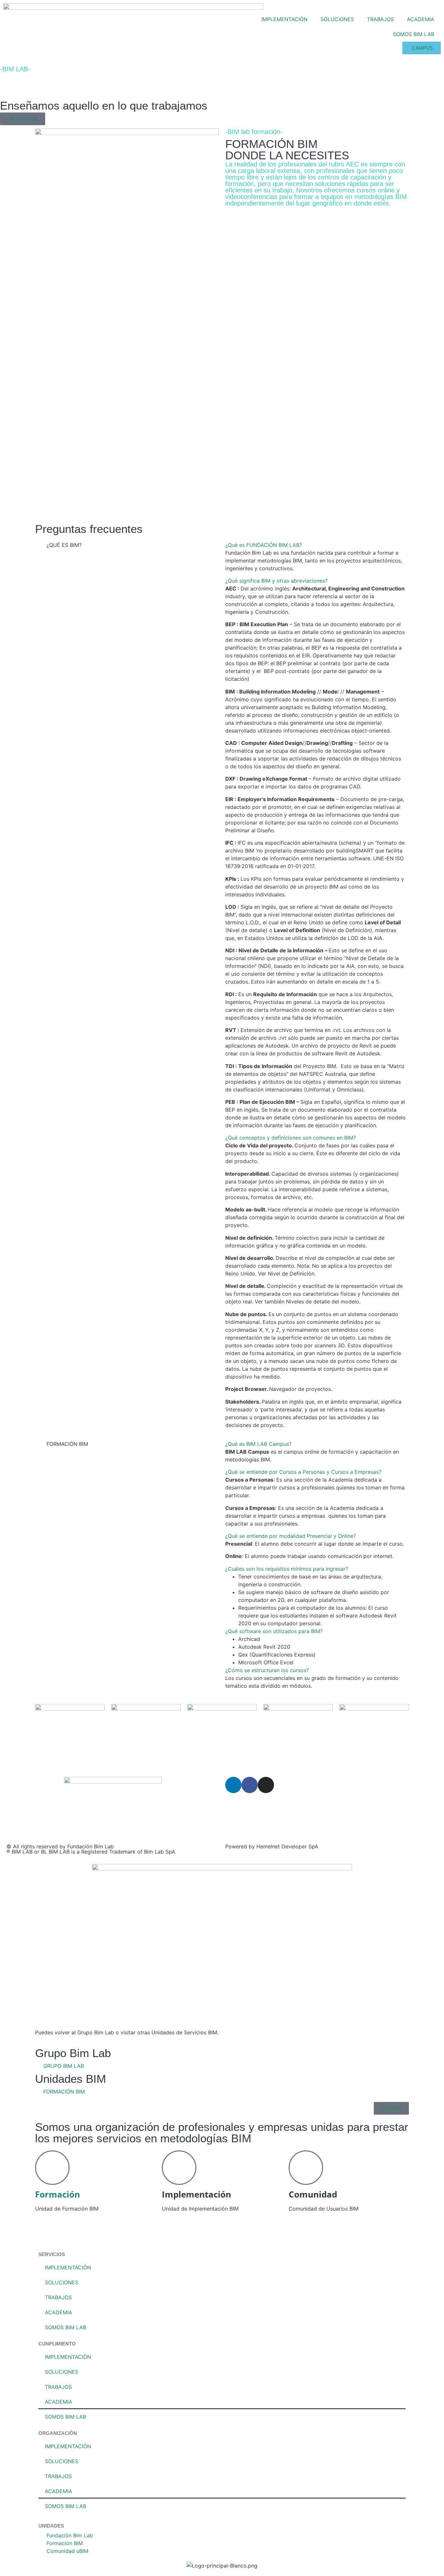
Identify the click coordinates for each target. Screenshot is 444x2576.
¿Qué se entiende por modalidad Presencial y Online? (291, 1536)
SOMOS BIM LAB (414, 34)
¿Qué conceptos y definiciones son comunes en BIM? (291, 1138)
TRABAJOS (380, 19)
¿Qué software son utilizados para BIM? (274, 1631)
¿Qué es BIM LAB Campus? (258, 1444)
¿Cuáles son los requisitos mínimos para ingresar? (287, 1569)
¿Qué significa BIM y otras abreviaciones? (276, 581)
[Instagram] (266, 1785)
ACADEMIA (421, 19)
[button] (315, 545)
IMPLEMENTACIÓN (284, 19)
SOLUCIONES (337, 19)
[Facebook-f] (250, 1785)
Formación (58, 2194)
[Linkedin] (233, 1785)
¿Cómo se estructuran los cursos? (267, 1670)
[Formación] (52, 2168)
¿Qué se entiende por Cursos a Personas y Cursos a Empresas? (303, 1472)
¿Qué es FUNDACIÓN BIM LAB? (264, 545)
